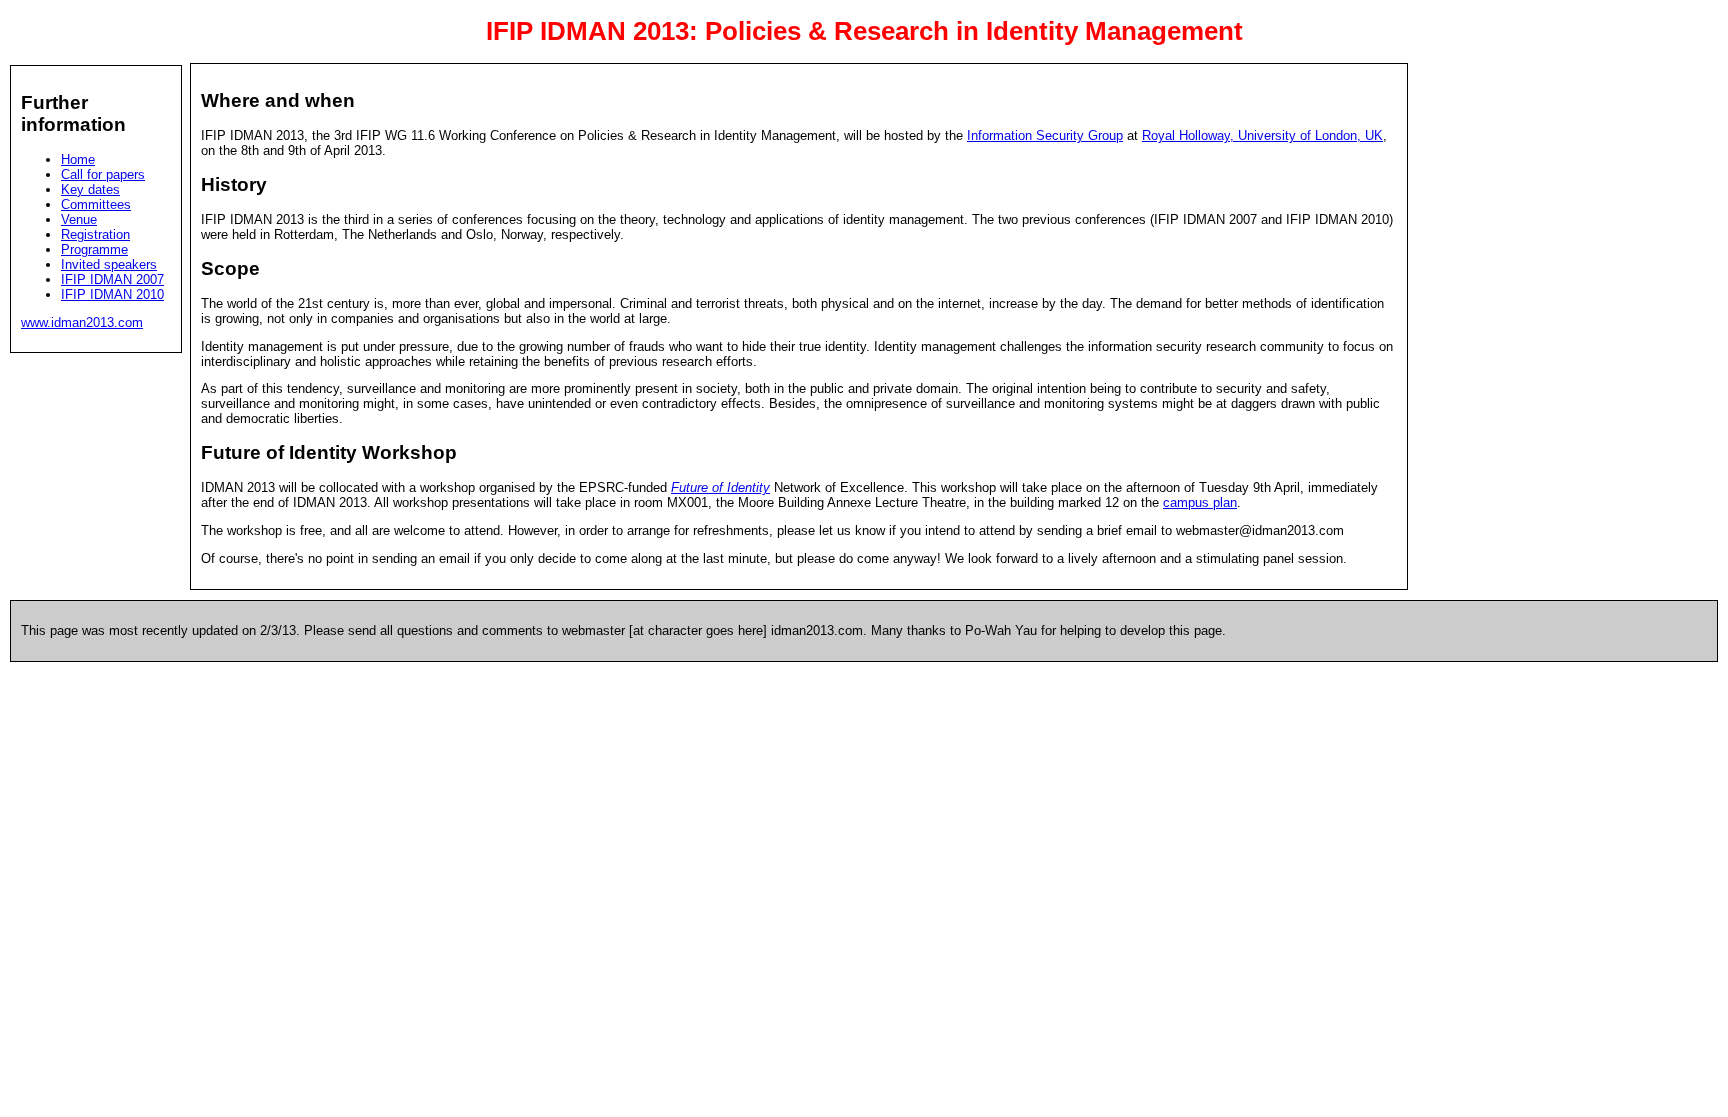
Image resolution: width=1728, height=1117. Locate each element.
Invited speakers (109, 264)
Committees (96, 204)
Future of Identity (720, 487)
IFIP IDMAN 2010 (112, 294)
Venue (79, 219)
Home (78, 159)
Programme (94, 249)
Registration (95, 234)
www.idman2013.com (82, 322)
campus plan (1200, 502)
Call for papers (103, 174)
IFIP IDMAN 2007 (112, 279)
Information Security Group (1045, 135)
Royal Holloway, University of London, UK (1262, 135)
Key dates (90, 189)
